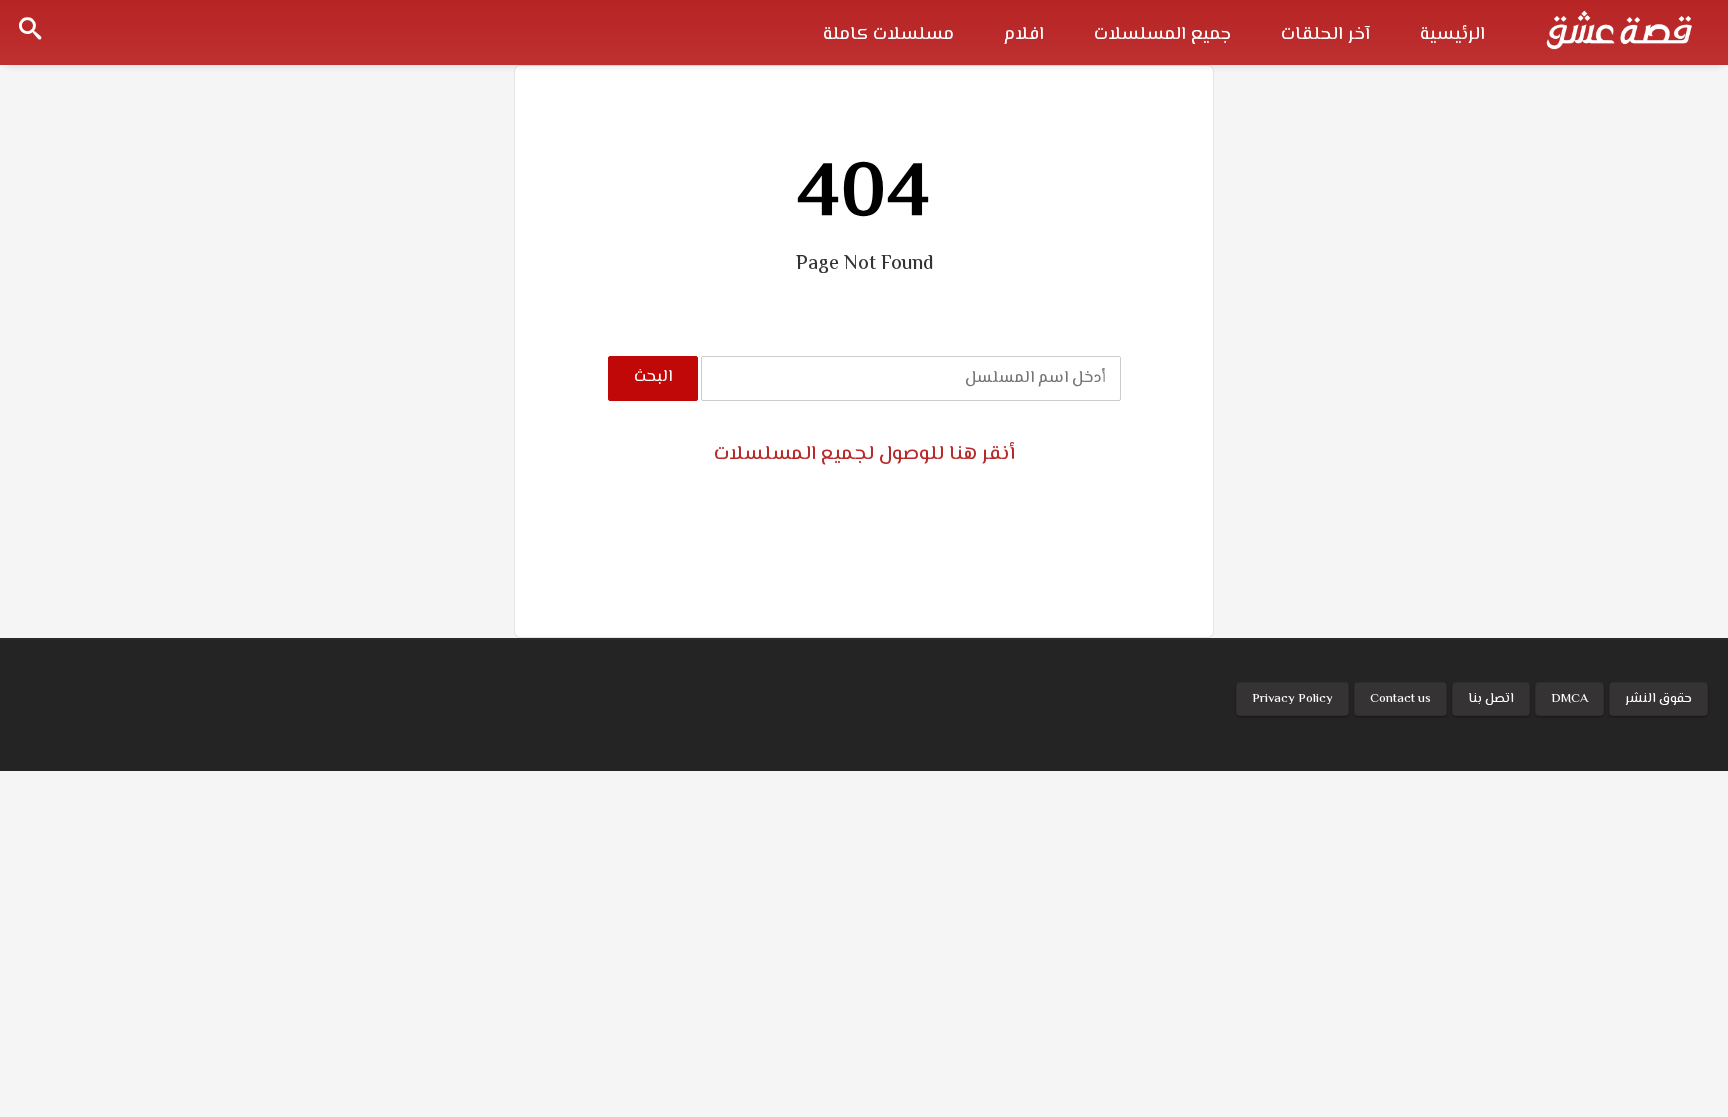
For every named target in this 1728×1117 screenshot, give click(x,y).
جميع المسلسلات (1162, 35)
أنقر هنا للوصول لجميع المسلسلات (864, 454)
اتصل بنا (1491, 699)
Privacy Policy (1292, 699)
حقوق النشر (1658, 699)
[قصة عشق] (1619, 30)
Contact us (1400, 699)
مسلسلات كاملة (888, 35)
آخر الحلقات (1325, 35)
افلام (1024, 35)
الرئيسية (1452, 35)
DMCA (1569, 699)
